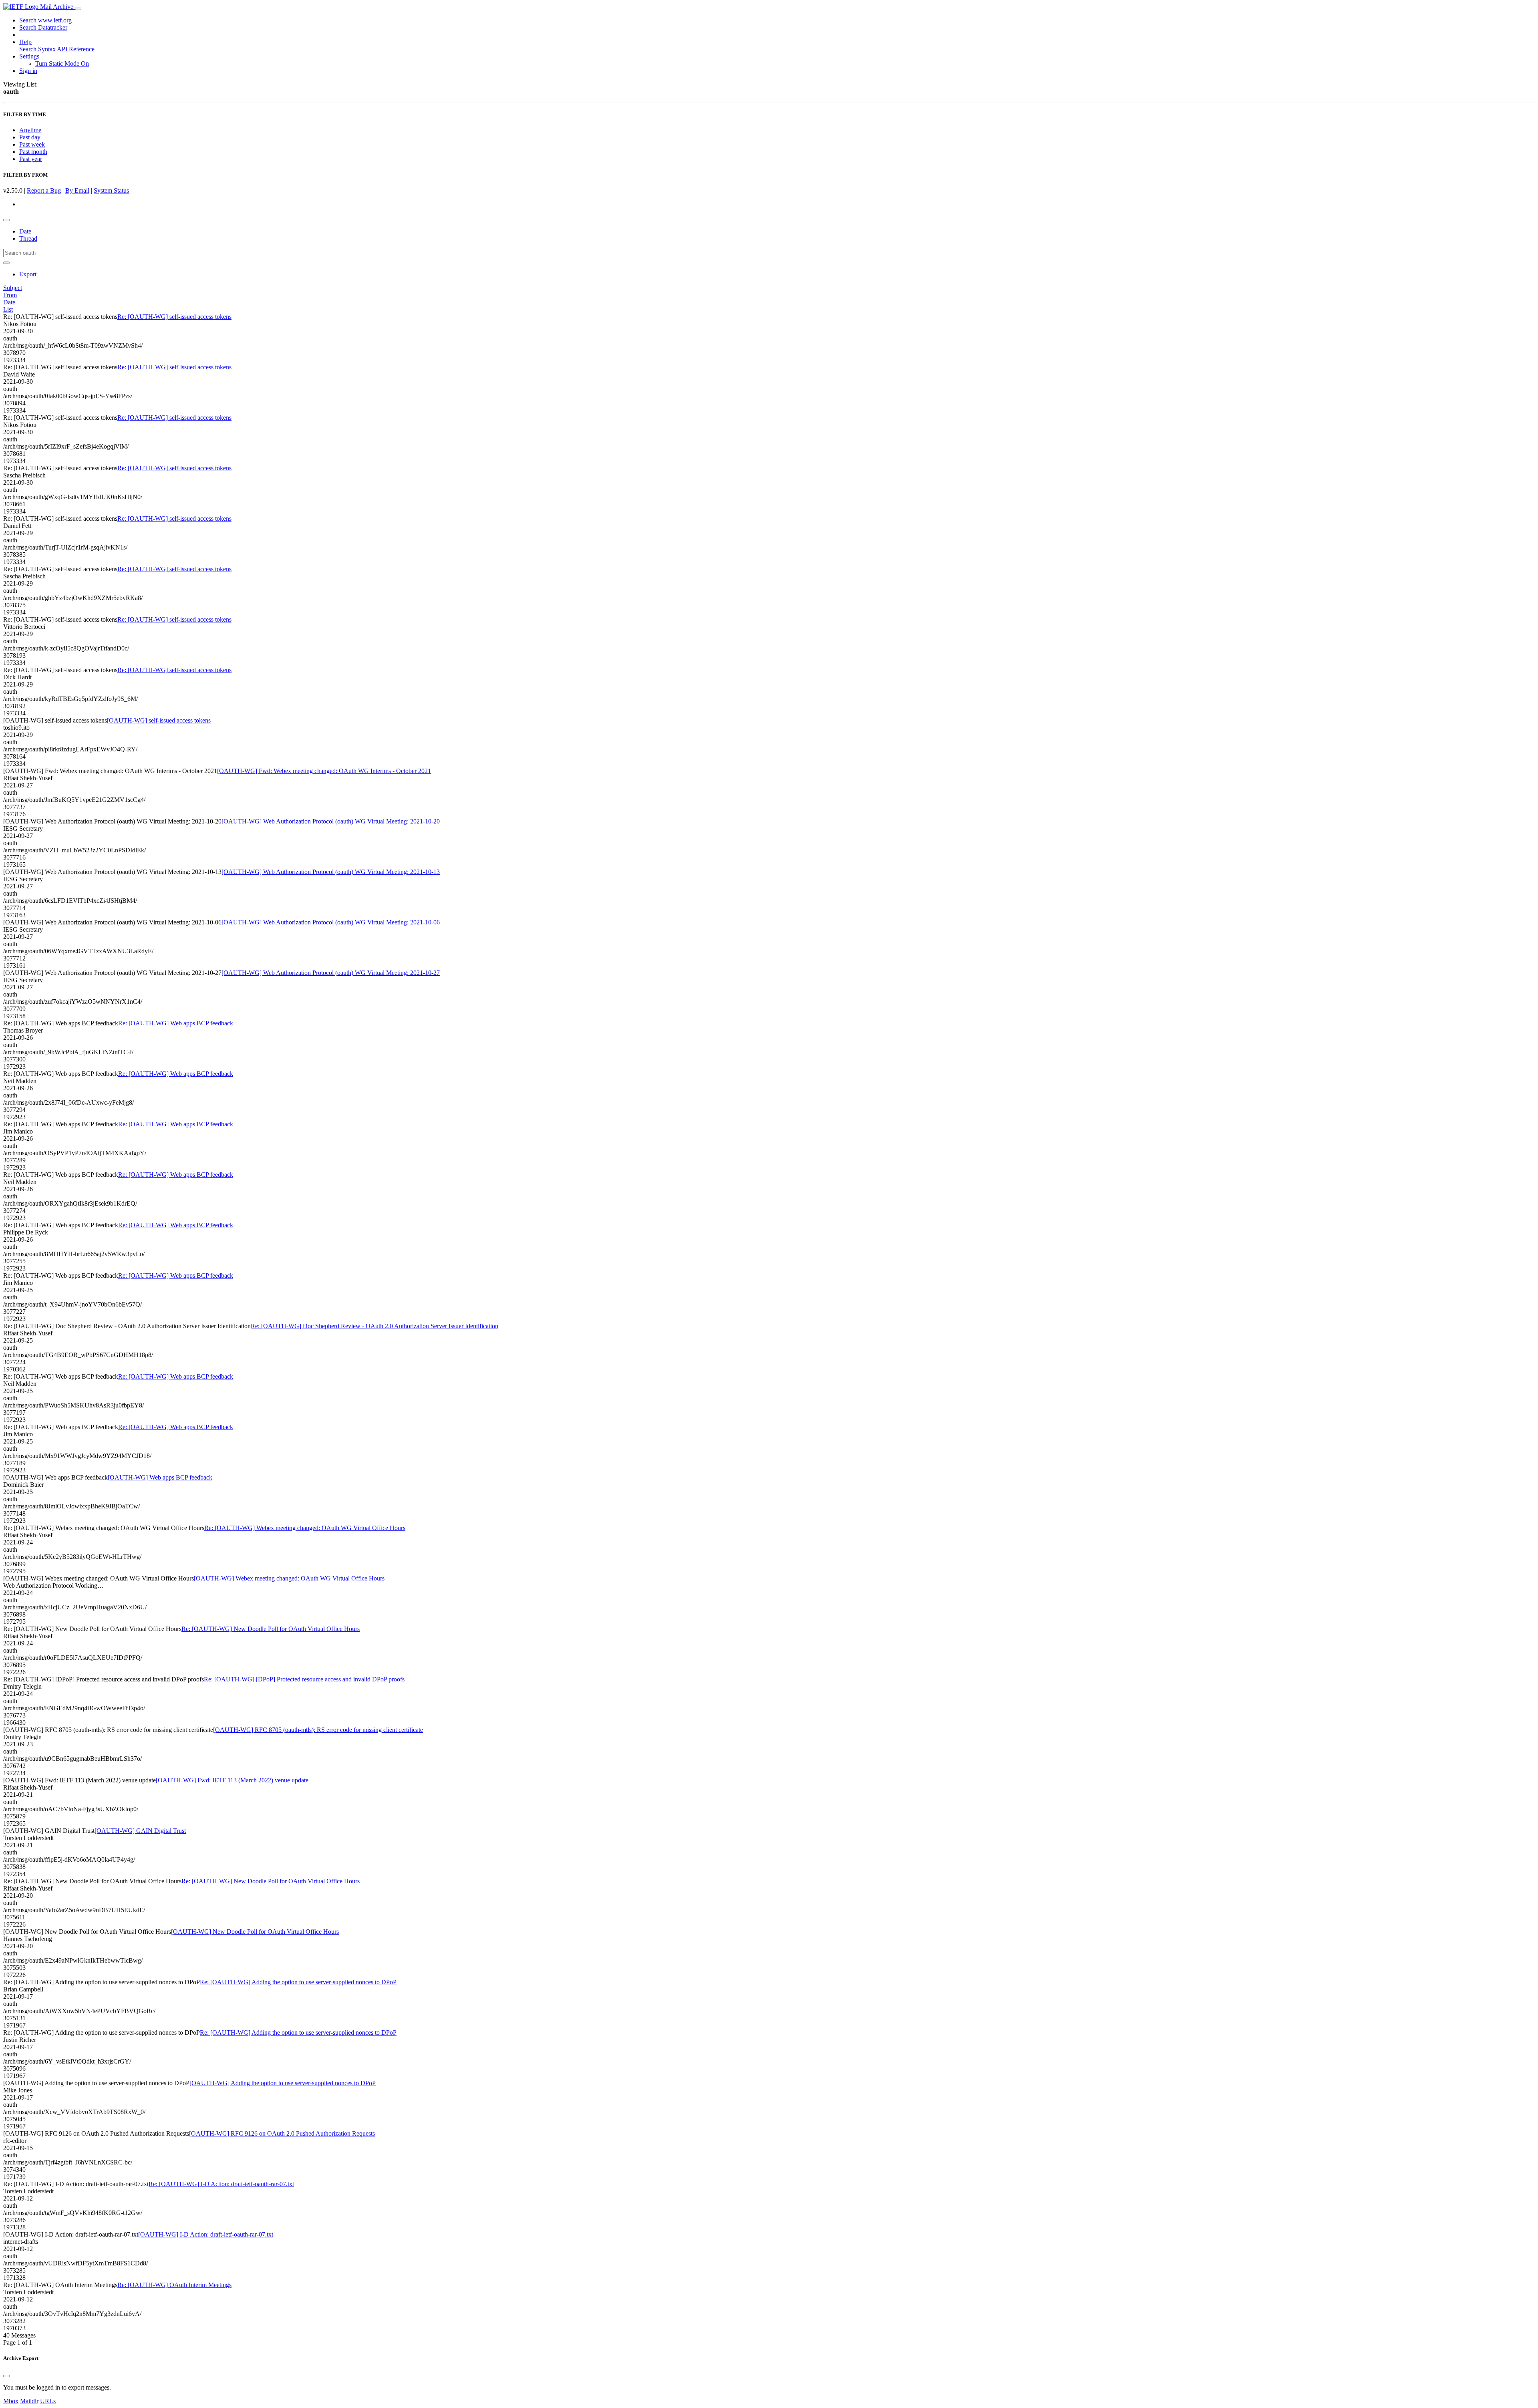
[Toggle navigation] (78, 9)
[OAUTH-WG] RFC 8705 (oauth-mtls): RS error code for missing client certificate (318, 1730)
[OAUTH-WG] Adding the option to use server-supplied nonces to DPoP (283, 2083)
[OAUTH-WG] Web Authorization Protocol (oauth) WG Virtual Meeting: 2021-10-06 (331, 922)
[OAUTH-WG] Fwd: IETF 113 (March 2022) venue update (232, 1780)
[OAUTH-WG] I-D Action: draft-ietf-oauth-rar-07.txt (206, 2234)
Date (25, 231)
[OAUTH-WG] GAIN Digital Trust (140, 1831)
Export (28, 274)
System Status (111, 190)
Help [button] (25, 42)
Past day (30, 137)
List (8, 309)
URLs (48, 2401)
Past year (31, 159)
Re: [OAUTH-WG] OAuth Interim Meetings (174, 2285)
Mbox (11, 2401)
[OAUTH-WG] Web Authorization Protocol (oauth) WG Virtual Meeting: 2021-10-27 (331, 973)
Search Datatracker (43, 27)
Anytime (30, 130)
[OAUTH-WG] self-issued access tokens (159, 720)
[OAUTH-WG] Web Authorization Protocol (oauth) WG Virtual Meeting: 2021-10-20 (331, 821)
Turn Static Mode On (62, 63)
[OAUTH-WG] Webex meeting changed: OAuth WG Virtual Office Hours (289, 1578)
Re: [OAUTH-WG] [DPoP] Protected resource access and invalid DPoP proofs (304, 1679)
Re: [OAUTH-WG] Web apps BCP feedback (176, 1023)
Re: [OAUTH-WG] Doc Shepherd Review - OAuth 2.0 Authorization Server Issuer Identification (374, 1326)
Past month (33, 152)
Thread (28, 239)
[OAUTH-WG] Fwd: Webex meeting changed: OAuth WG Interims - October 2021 (324, 771)
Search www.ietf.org (45, 20)
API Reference (76, 49)
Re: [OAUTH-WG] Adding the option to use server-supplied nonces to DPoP (298, 1982)
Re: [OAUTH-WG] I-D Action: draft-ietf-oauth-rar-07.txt (221, 2184)
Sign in (28, 71)
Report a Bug (44, 190)
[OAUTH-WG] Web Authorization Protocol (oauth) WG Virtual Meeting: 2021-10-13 (331, 872)
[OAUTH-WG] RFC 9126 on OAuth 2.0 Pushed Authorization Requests (282, 2133)
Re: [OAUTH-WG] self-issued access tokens (174, 317)
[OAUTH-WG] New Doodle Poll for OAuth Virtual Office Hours (255, 1932)
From (10, 295)
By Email (77, 190)
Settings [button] (29, 56)
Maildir (29, 2401)
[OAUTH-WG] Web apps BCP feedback (160, 1477)
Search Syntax (37, 49)
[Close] (6, 2376)
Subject (13, 288)
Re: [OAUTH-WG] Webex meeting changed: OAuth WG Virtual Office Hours (305, 1528)
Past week (32, 144)
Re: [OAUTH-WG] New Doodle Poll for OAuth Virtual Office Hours (271, 1629)
